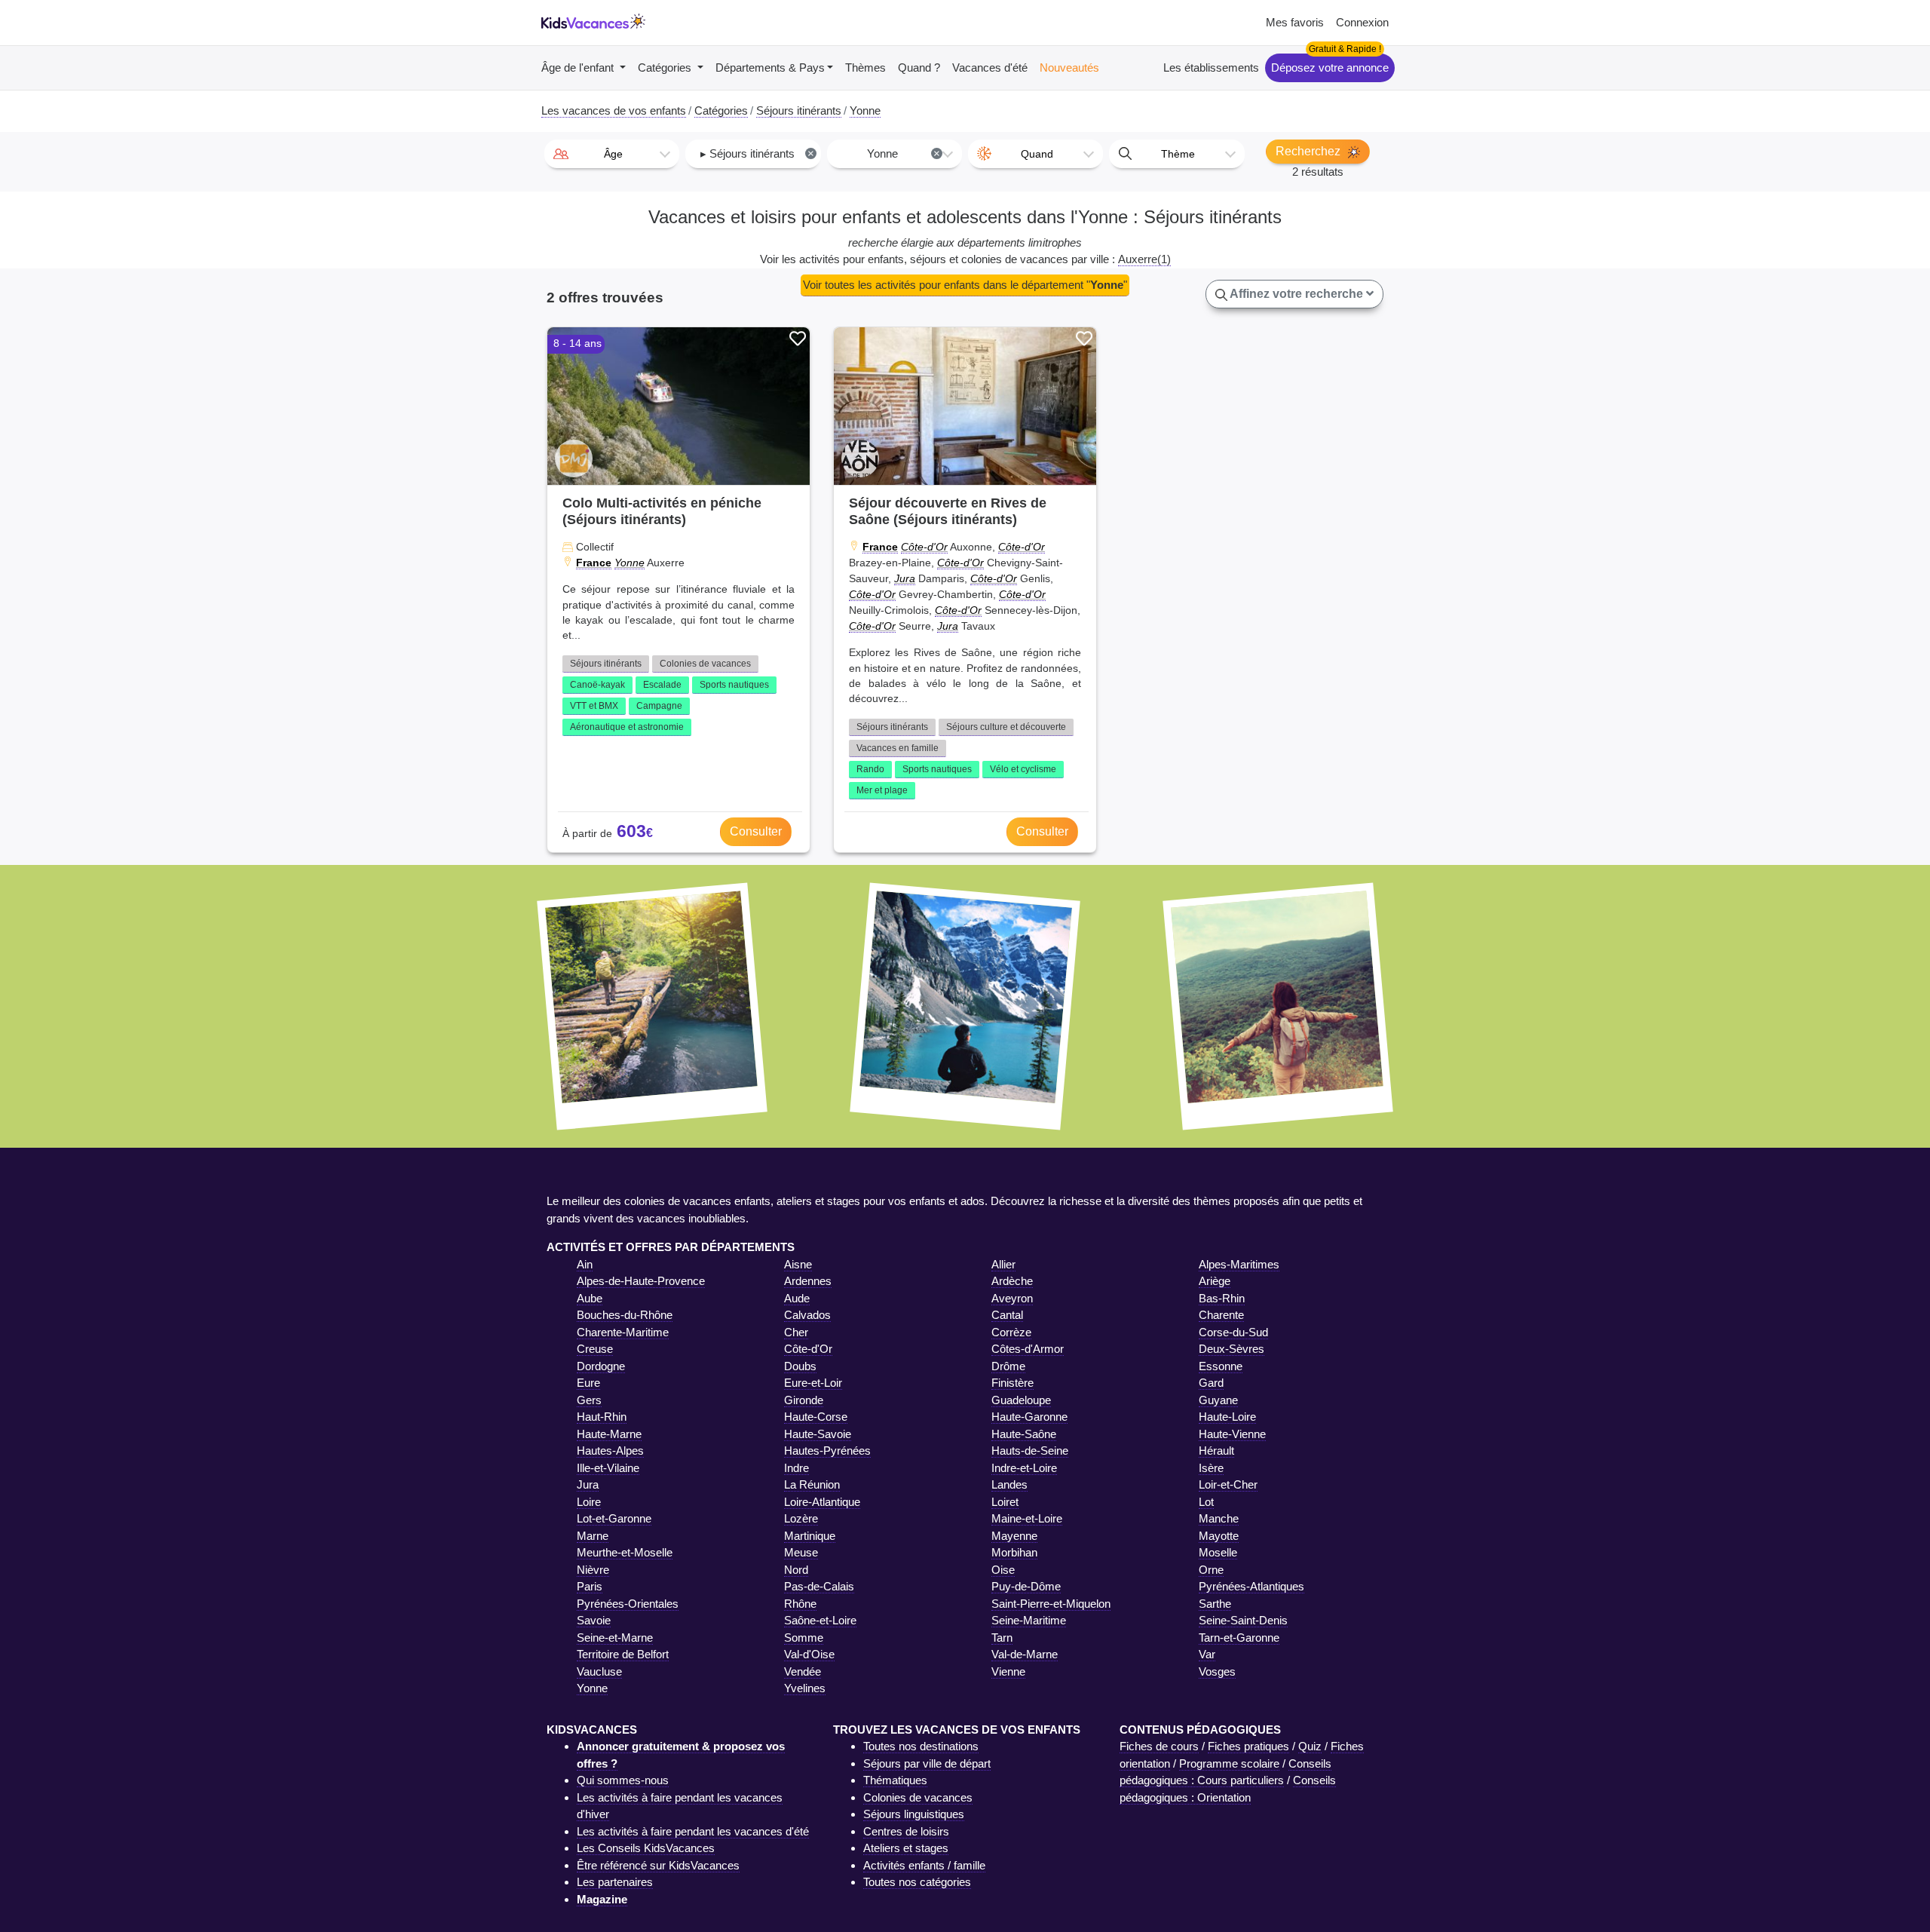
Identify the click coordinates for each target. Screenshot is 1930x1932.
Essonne (1221, 1366)
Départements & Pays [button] (770, 67)
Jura (905, 578)
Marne (593, 1536)
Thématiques (895, 1780)
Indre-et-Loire (1024, 1468)
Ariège (1215, 1281)
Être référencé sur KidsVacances (658, 1865)
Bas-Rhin (1222, 1298)
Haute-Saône (1024, 1434)
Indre (797, 1468)
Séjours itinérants (606, 664)
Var (1207, 1654)
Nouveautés (1069, 67)
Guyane (1218, 1400)
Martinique (810, 1536)
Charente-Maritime (623, 1332)
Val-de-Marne (1025, 1654)
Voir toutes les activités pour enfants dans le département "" (965, 285)
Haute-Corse (816, 1417)
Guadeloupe (1021, 1400)
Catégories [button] (666, 67)
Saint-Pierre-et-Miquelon (1051, 1604)
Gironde (804, 1400)
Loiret (1005, 1502)
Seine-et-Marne (615, 1638)
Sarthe (1215, 1604)
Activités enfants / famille (924, 1865)
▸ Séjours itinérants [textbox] (757, 153)
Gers (589, 1400)
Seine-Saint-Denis (1243, 1620)
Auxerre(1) (1144, 259)
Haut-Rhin (602, 1417)
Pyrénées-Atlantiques (1251, 1586)
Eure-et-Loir (813, 1383)
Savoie (594, 1620)
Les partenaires (615, 1882)
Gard (1211, 1383)
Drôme (1008, 1366)
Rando (870, 769)
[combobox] (612, 154)
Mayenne (1014, 1536)
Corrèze (1011, 1332)
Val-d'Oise (809, 1654)
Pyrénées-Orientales (628, 1604)
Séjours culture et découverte (1006, 727)
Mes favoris (1295, 22)
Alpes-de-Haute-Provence (641, 1281)
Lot (1206, 1502)
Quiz (1310, 1746)
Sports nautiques (734, 685)
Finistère (1012, 1383)
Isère (1211, 1468)
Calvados (807, 1315)
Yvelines (805, 1688)
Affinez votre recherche (1297, 294)
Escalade (662, 685)
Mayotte (1219, 1536)
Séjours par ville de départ (927, 1763)
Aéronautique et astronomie (627, 727)
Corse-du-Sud (1233, 1332)
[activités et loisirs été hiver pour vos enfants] (593, 23)
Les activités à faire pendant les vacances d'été (693, 1831)
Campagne (659, 706)
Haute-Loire (1227, 1417)
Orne (1211, 1570)
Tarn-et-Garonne (1239, 1638)
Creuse (595, 1349)
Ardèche (1012, 1281)
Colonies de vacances (705, 664)
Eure (588, 1383)
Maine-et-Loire (1027, 1518)
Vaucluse (599, 1671)
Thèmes (865, 67)
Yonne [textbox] (904, 153)
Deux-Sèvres (1232, 1349)
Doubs (800, 1366)
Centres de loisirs (906, 1831)
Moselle (1218, 1552)
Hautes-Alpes (610, 1451)
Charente (1221, 1315)
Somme (804, 1638)
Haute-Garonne (1029, 1417)
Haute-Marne (609, 1434)
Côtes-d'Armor (1028, 1349)
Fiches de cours (1159, 1746)
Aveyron (1012, 1298)
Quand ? (919, 67)
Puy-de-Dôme (1026, 1586)
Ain (585, 1264)
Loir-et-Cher (1228, 1484)
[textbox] (612, 154)
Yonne (630, 563)
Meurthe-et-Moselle (625, 1552)
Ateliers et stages (906, 1848)
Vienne (1008, 1671)
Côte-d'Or (924, 547)
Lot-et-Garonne (614, 1518)
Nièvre (593, 1570)
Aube (590, 1298)
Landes (1009, 1484)
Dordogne (601, 1366)
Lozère (801, 1518)
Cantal (1007, 1315)
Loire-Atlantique (822, 1502)
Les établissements (1211, 67)
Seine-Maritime (1029, 1620)
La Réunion (812, 1484)
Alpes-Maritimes (1239, 1264)
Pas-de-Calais (819, 1586)
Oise (1003, 1570)
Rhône (800, 1604)
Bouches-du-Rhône (625, 1315)
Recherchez (1310, 151)
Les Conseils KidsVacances (646, 1848)
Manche (1219, 1518)
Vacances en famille (898, 748)
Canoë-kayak (597, 685)
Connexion (1362, 22)
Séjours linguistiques (914, 1814)
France (594, 563)
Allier (1003, 1264)
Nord (796, 1570)
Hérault (1216, 1451)
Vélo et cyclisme (1023, 769)
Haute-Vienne (1232, 1434)
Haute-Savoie (818, 1434)
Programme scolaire (1229, 1763)
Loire (589, 1502)
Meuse (801, 1552)
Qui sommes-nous (623, 1780)
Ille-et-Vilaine (608, 1468)
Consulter (756, 831)
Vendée (803, 1671)
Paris (590, 1586)
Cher (796, 1332)
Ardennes (808, 1281)
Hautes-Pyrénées (827, 1451)
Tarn (1002, 1638)
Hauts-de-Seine (1030, 1451)
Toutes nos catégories (917, 1882)
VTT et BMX (594, 706)
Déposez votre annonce (1330, 67)
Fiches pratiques (1248, 1746)
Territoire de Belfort (623, 1654)
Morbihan (1014, 1552)
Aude (797, 1298)
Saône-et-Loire (820, 1620)
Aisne (798, 1264)
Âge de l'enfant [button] (579, 67)
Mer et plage (882, 790)
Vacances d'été (990, 67)
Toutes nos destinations (921, 1746)
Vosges (1217, 1671)
